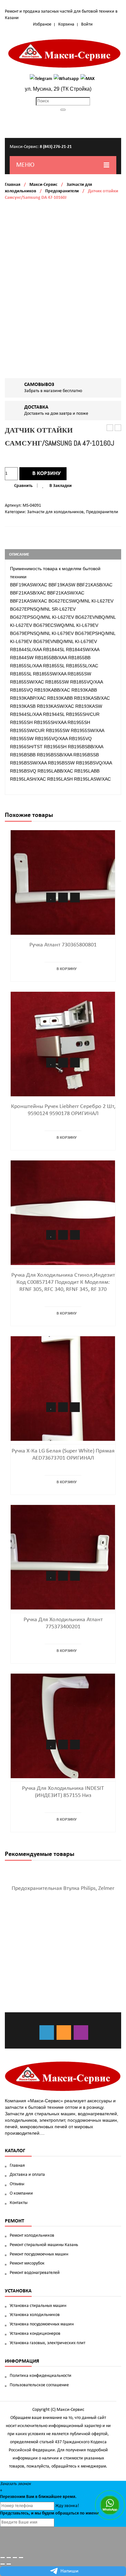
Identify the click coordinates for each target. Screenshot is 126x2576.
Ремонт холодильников (32, 2236)
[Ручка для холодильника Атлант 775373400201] (63, 1557)
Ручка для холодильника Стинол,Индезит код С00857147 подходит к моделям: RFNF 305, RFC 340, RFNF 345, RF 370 (63, 1282)
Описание (19, 554)
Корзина (66, 24)
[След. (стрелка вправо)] (9, 2564)
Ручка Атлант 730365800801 (63, 945)
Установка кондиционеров (35, 2334)
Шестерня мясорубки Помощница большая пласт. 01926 (118, 428)
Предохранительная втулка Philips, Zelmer (63, 1888)
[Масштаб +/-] (21, 2558)
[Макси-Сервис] (65, 53)
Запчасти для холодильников (55, 512)
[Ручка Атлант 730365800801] (63, 882)
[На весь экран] (15, 2558)
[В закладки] (51, 898)
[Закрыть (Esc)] (3, 2558)
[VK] (47, 2033)
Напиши (69, 2571)
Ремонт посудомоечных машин (39, 2254)
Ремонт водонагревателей (35, 2273)
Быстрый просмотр (75, 898)
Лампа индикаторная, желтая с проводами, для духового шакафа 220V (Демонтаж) (110, 428)
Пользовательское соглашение (39, 2385)
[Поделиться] (9, 2558)
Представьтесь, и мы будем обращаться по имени (49, 2513)
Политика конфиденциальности (41, 2376)
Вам (30, 2497)
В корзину (47, 474)
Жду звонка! (67, 2506)
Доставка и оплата (27, 2175)
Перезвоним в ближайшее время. (38, 2497)
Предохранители (62, 191)
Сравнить (23, 486)
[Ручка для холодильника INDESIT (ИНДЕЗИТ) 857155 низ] (63, 1726)
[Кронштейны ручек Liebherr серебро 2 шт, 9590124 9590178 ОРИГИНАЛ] (63, 1044)
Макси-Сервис (43, 185)
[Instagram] (81, 2033)
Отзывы (17, 2184)
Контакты (19, 2203)
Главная (13, 185)
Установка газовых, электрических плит (47, 2343)
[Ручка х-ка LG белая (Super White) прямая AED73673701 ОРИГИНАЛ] (63, 1389)
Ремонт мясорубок (27, 2263)
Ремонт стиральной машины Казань (44, 2245)
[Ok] (64, 2033)
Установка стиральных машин (38, 2306)
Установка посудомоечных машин (42, 2324)
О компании (21, 2193)
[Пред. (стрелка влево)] (3, 2564)
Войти (87, 24)
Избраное (42, 24)
